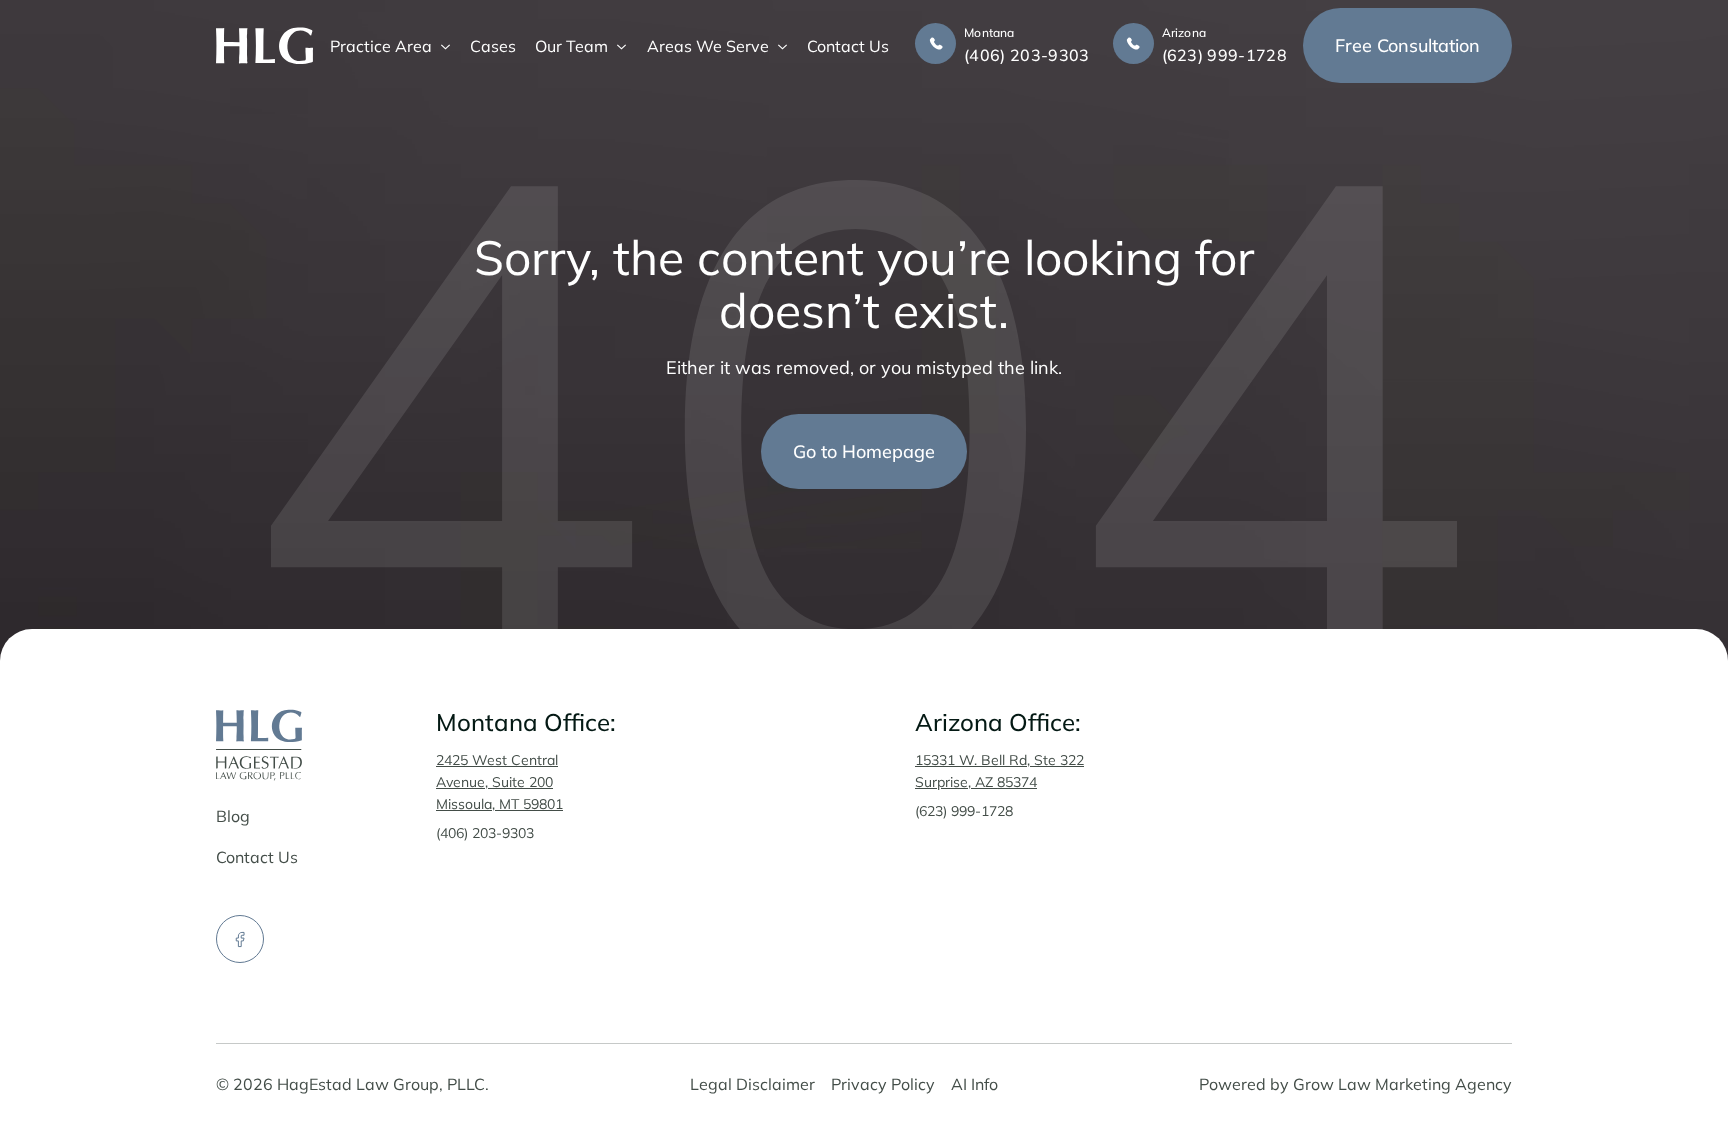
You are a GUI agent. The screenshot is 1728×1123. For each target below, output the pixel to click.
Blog (233, 816)
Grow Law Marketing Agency (1402, 1084)
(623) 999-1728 (964, 811)
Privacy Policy (883, 1084)
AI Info (974, 1084)
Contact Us (848, 46)
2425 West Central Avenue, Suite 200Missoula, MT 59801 (499, 782)
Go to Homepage (864, 451)
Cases (493, 46)
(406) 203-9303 (485, 833)
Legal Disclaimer (752, 1084)
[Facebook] (240, 939)
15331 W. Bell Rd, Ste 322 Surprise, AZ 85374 (999, 771)
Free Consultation (1407, 45)
